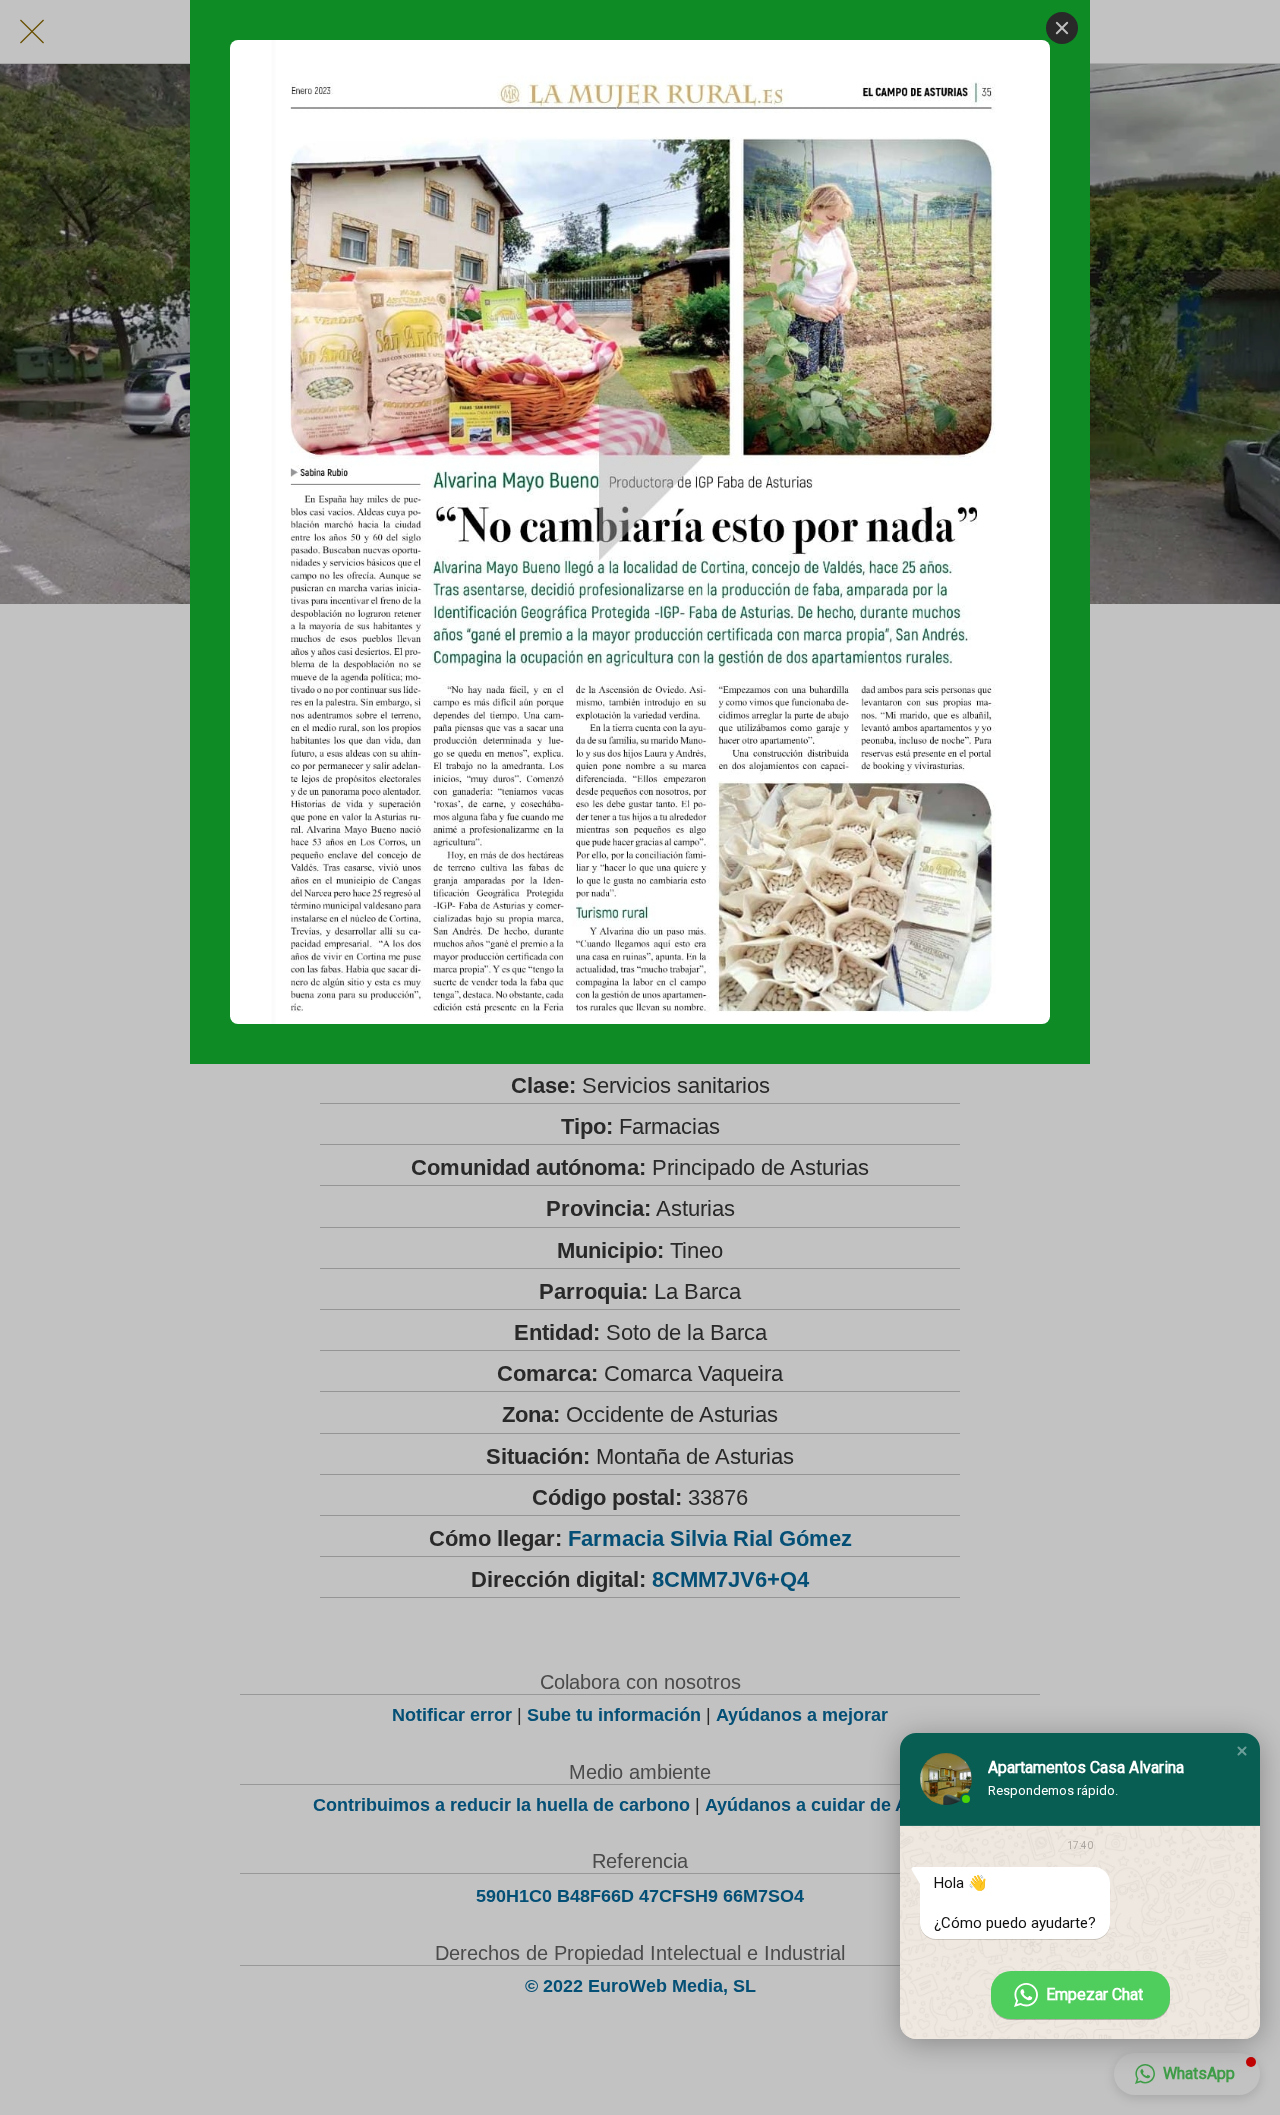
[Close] (1062, 28)
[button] (1242, 1751)
